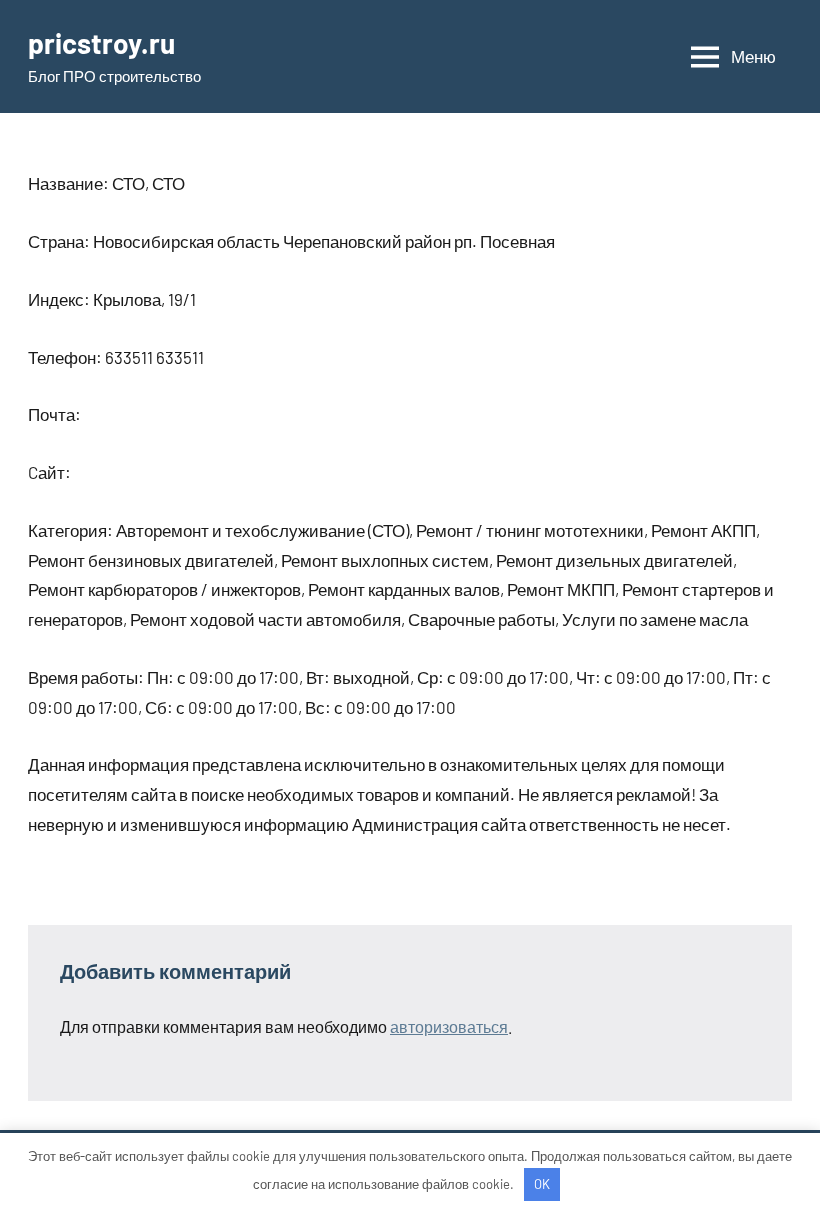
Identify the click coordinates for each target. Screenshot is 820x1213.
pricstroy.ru (101, 43)
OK (542, 1184)
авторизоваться (449, 1026)
